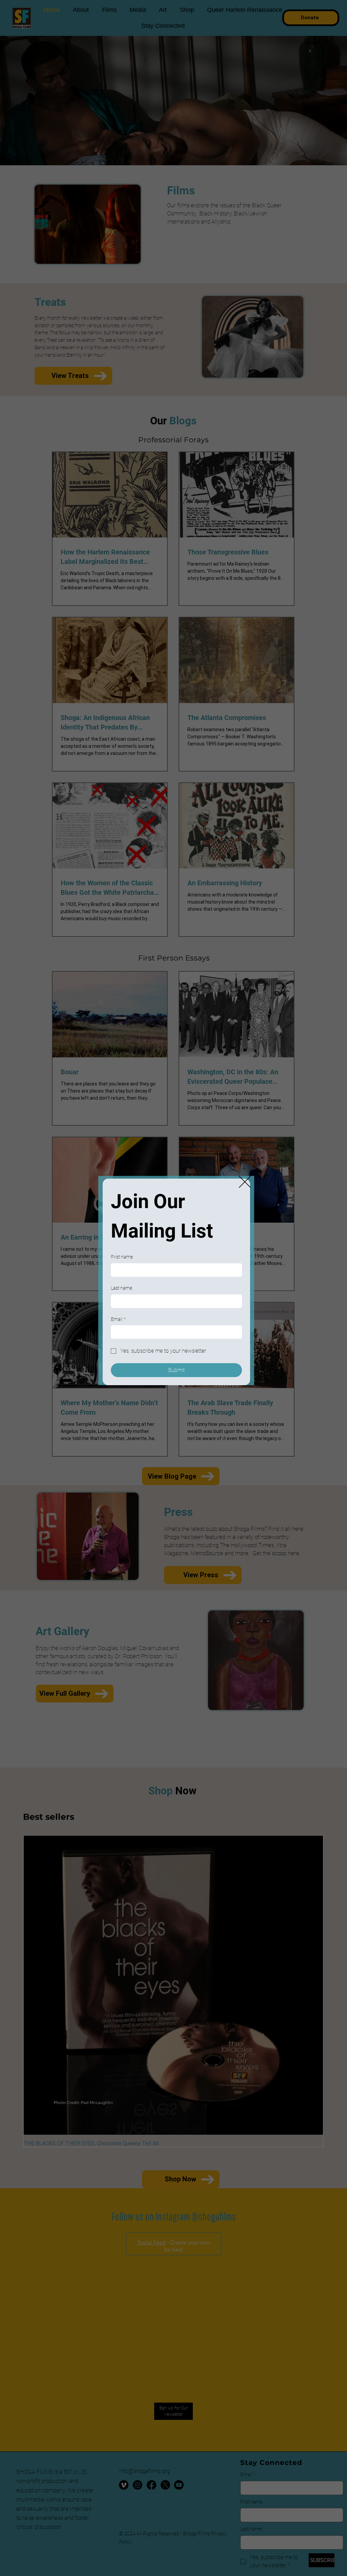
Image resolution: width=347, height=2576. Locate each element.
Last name (121, 1288)
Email (118, 1319)
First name (122, 1257)
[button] (245, 1182)
